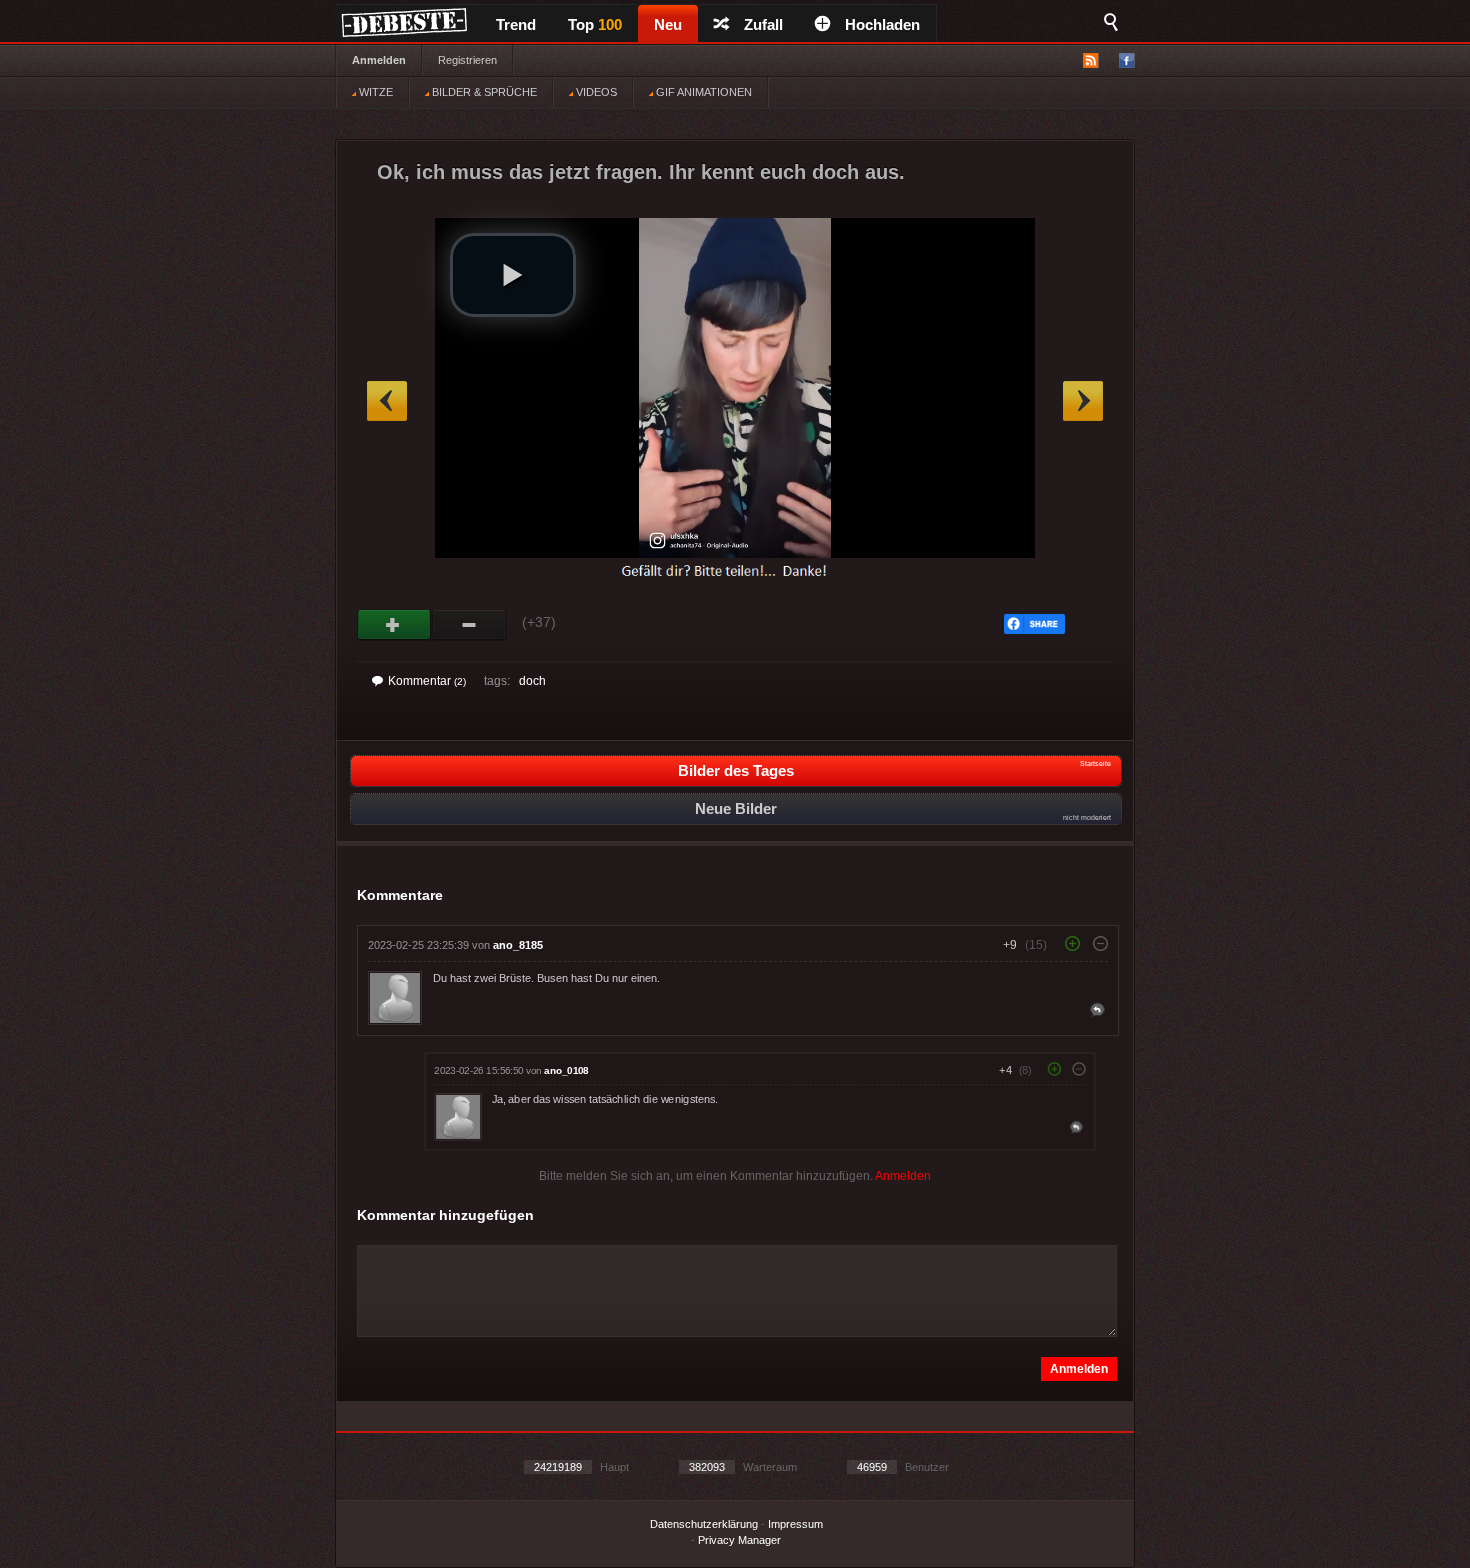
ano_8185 (518, 945)
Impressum (795, 1524)
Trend (516, 24)
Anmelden (379, 60)
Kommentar (427, 681)
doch (532, 681)
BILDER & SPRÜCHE (483, 92)
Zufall (763, 24)
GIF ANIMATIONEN (702, 92)
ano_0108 (566, 1070)
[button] (513, 275)
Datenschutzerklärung (704, 1524)
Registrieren (467, 60)
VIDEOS (595, 92)
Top (595, 24)
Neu (668, 24)
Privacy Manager (739, 1540)
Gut (394, 625)
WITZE (374, 92)
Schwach (469, 625)
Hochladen (882, 24)
